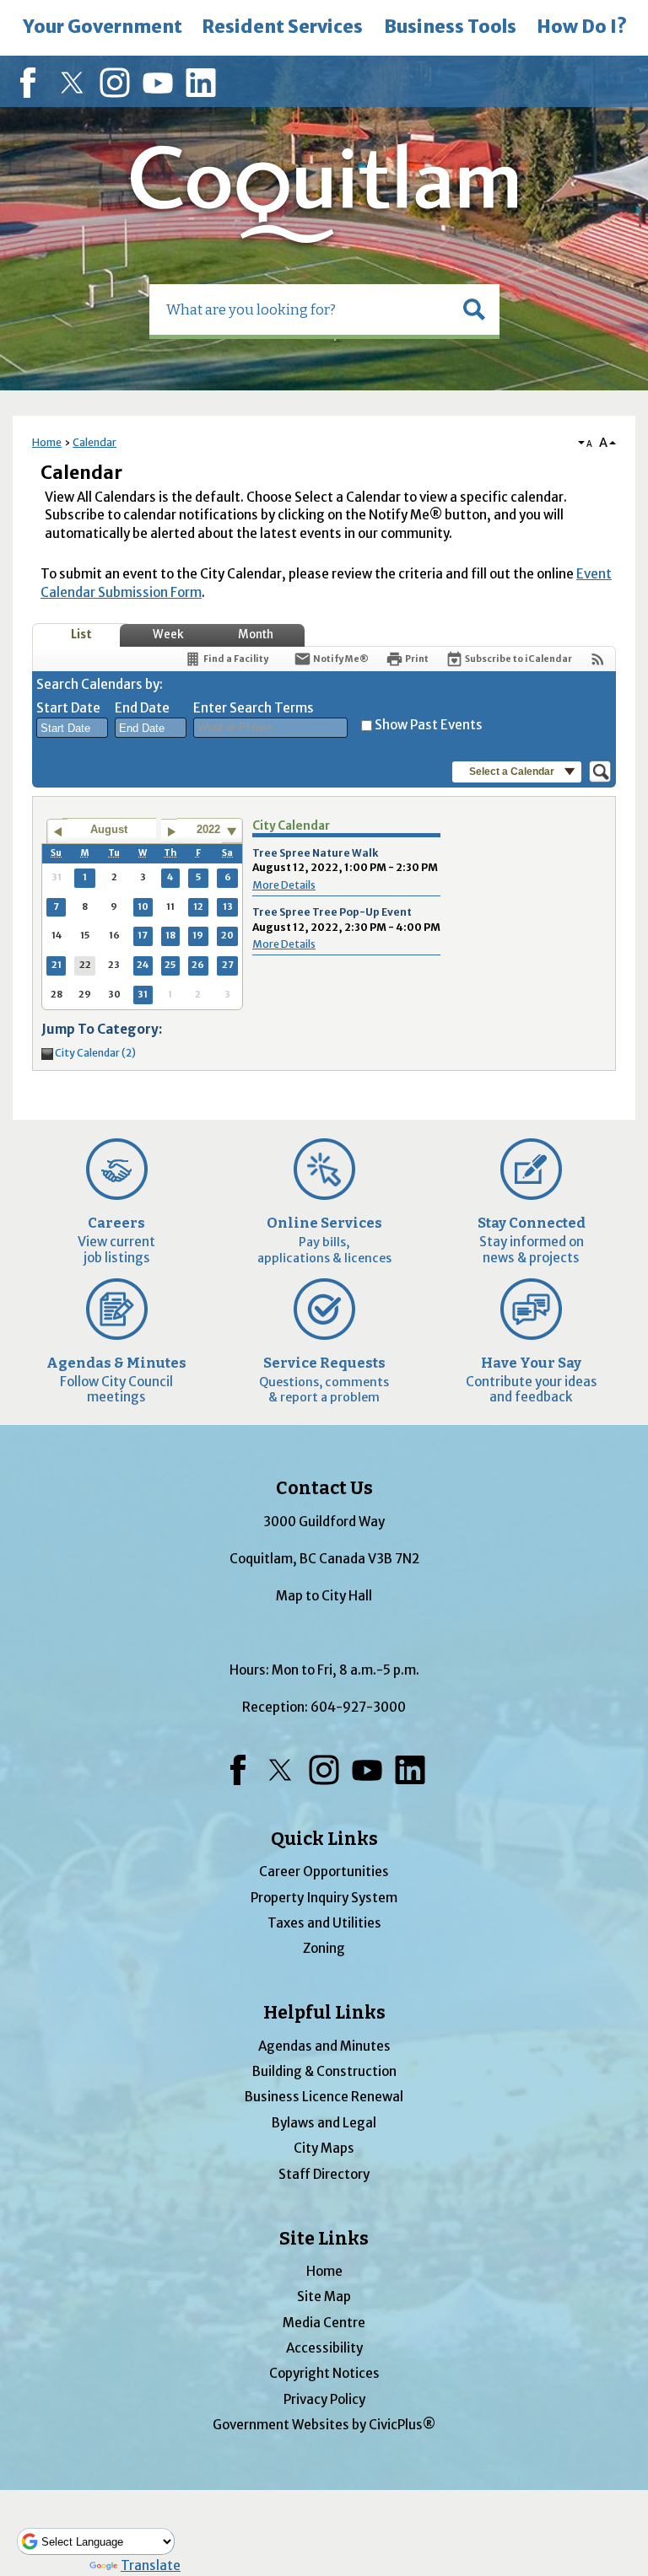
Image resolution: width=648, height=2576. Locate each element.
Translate (151, 2565)
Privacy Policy (324, 2399)
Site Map (324, 2296)
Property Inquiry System (324, 1898)
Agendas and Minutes (324, 2046)
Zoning (324, 1948)
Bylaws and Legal (324, 2123)
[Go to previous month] (57, 831)
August (109, 829)
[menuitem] (102, 28)
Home (47, 442)
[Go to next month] (172, 831)
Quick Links (324, 1839)
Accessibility (324, 2348)
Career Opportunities (324, 1871)
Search (2, 2)
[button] (474, 309)
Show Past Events (429, 725)
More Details (284, 885)
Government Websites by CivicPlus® (324, 2425)
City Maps (324, 2148)
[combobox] (72, 728)
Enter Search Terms (254, 708)
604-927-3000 (358, 1707)
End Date (142, 708)
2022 (208, 829)
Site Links (324, 2239)
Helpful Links (324, 2013)
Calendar (94, 442)
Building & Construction (324, 2071)
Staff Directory (324, 2174)
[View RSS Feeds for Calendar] (598, 659)
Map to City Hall (324, 1596)
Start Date (68, 708)
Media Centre (324, 2323)
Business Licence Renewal (324, 2097)
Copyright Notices (324, 2373)
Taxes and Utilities (324, 1923)
